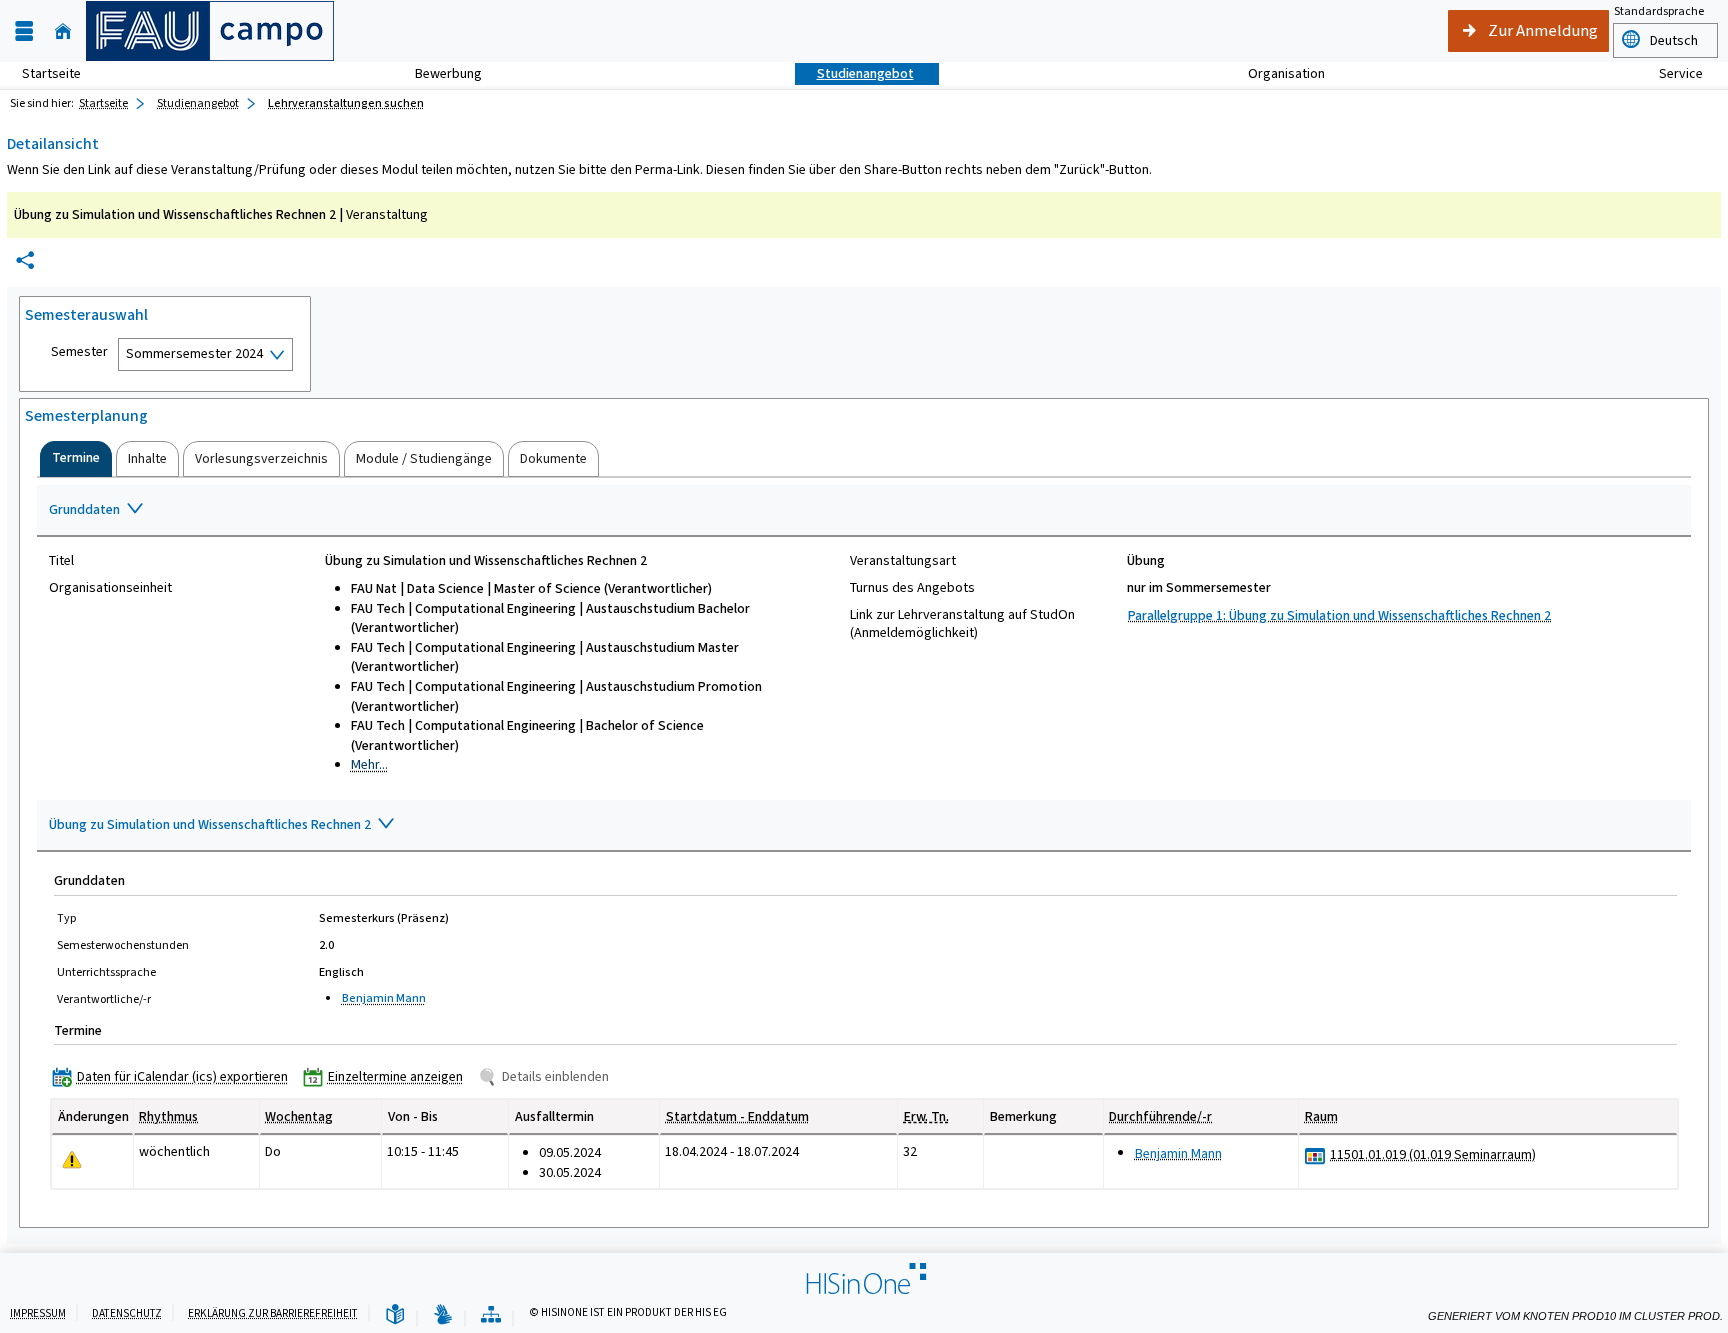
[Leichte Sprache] (395, 1315)
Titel (61, 561)
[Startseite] (63, 31)
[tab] (76, 459)
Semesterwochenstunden (123, 945)
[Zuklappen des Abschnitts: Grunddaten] (864, 511)
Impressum (38, 1313)
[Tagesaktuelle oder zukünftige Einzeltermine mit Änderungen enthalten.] (72, 1159)
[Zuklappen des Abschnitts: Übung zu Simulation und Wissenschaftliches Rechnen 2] (864, 826)
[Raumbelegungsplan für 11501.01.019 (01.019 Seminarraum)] (1315, 1155)
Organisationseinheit (110, 588)
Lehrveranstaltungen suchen (346, 103)
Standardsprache (1659, 11)
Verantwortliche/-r (104, 999)
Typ (66, 918)
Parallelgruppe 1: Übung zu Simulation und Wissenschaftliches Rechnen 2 (1339, 615)
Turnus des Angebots (912, 588)
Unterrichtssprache (106, 972)
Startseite (51, 73)
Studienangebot (854, 73)
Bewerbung (437, 73)
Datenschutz (127, 1313)
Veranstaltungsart (903, 561)
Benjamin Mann (384, 998)
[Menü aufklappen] (24, 31)
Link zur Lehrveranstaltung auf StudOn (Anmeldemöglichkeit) (962, 624)
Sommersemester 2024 (194, 353)
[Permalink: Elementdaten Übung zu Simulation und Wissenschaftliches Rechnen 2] (25, 260)
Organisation (1275, 73)
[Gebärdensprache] (443, 1315)
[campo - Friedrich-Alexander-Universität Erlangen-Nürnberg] (210, 31)
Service (1670, 73)
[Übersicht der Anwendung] (491, 1315)
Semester (79, 352)
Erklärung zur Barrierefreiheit (273, 1313)
